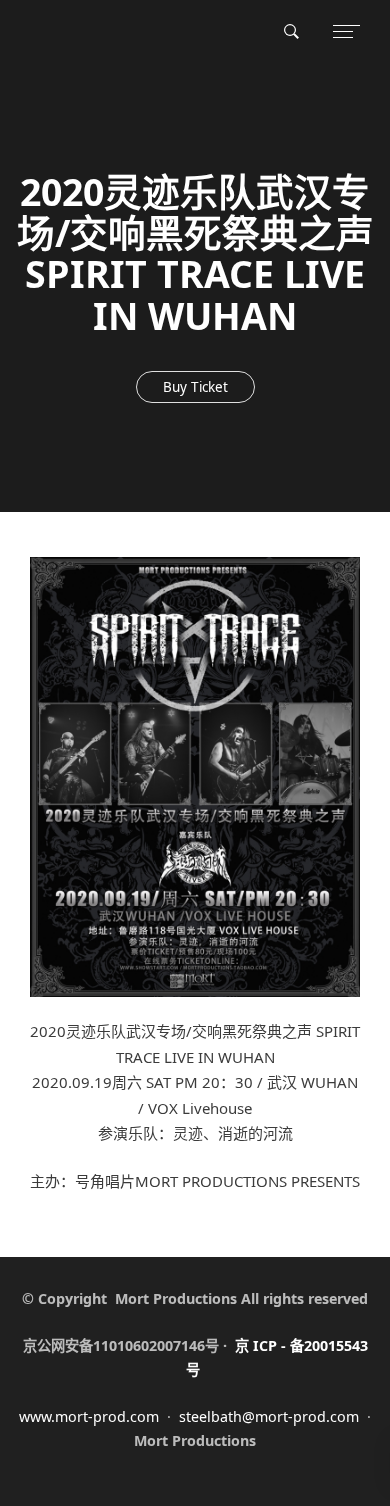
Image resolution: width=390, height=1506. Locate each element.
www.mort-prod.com (89, 1416)
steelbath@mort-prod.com (269, 1416)
